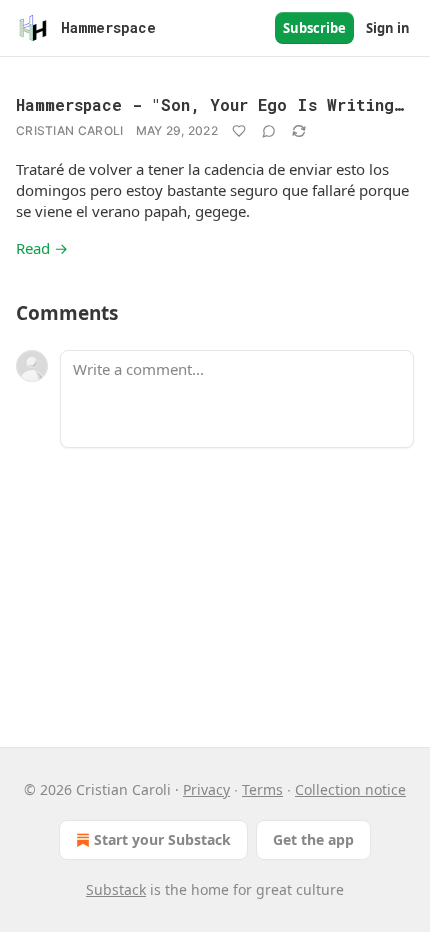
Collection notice (350, 789)
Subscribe (314, 28)
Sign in (388, 28)
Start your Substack (162, 839)
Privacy (206, 789)
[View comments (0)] (269, 131)
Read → (42, 248)
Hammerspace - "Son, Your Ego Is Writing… (210, 104)
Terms (262, 789)
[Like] (239, 131)
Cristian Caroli (70, 130)
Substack (116, 889)
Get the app (313, 839)
